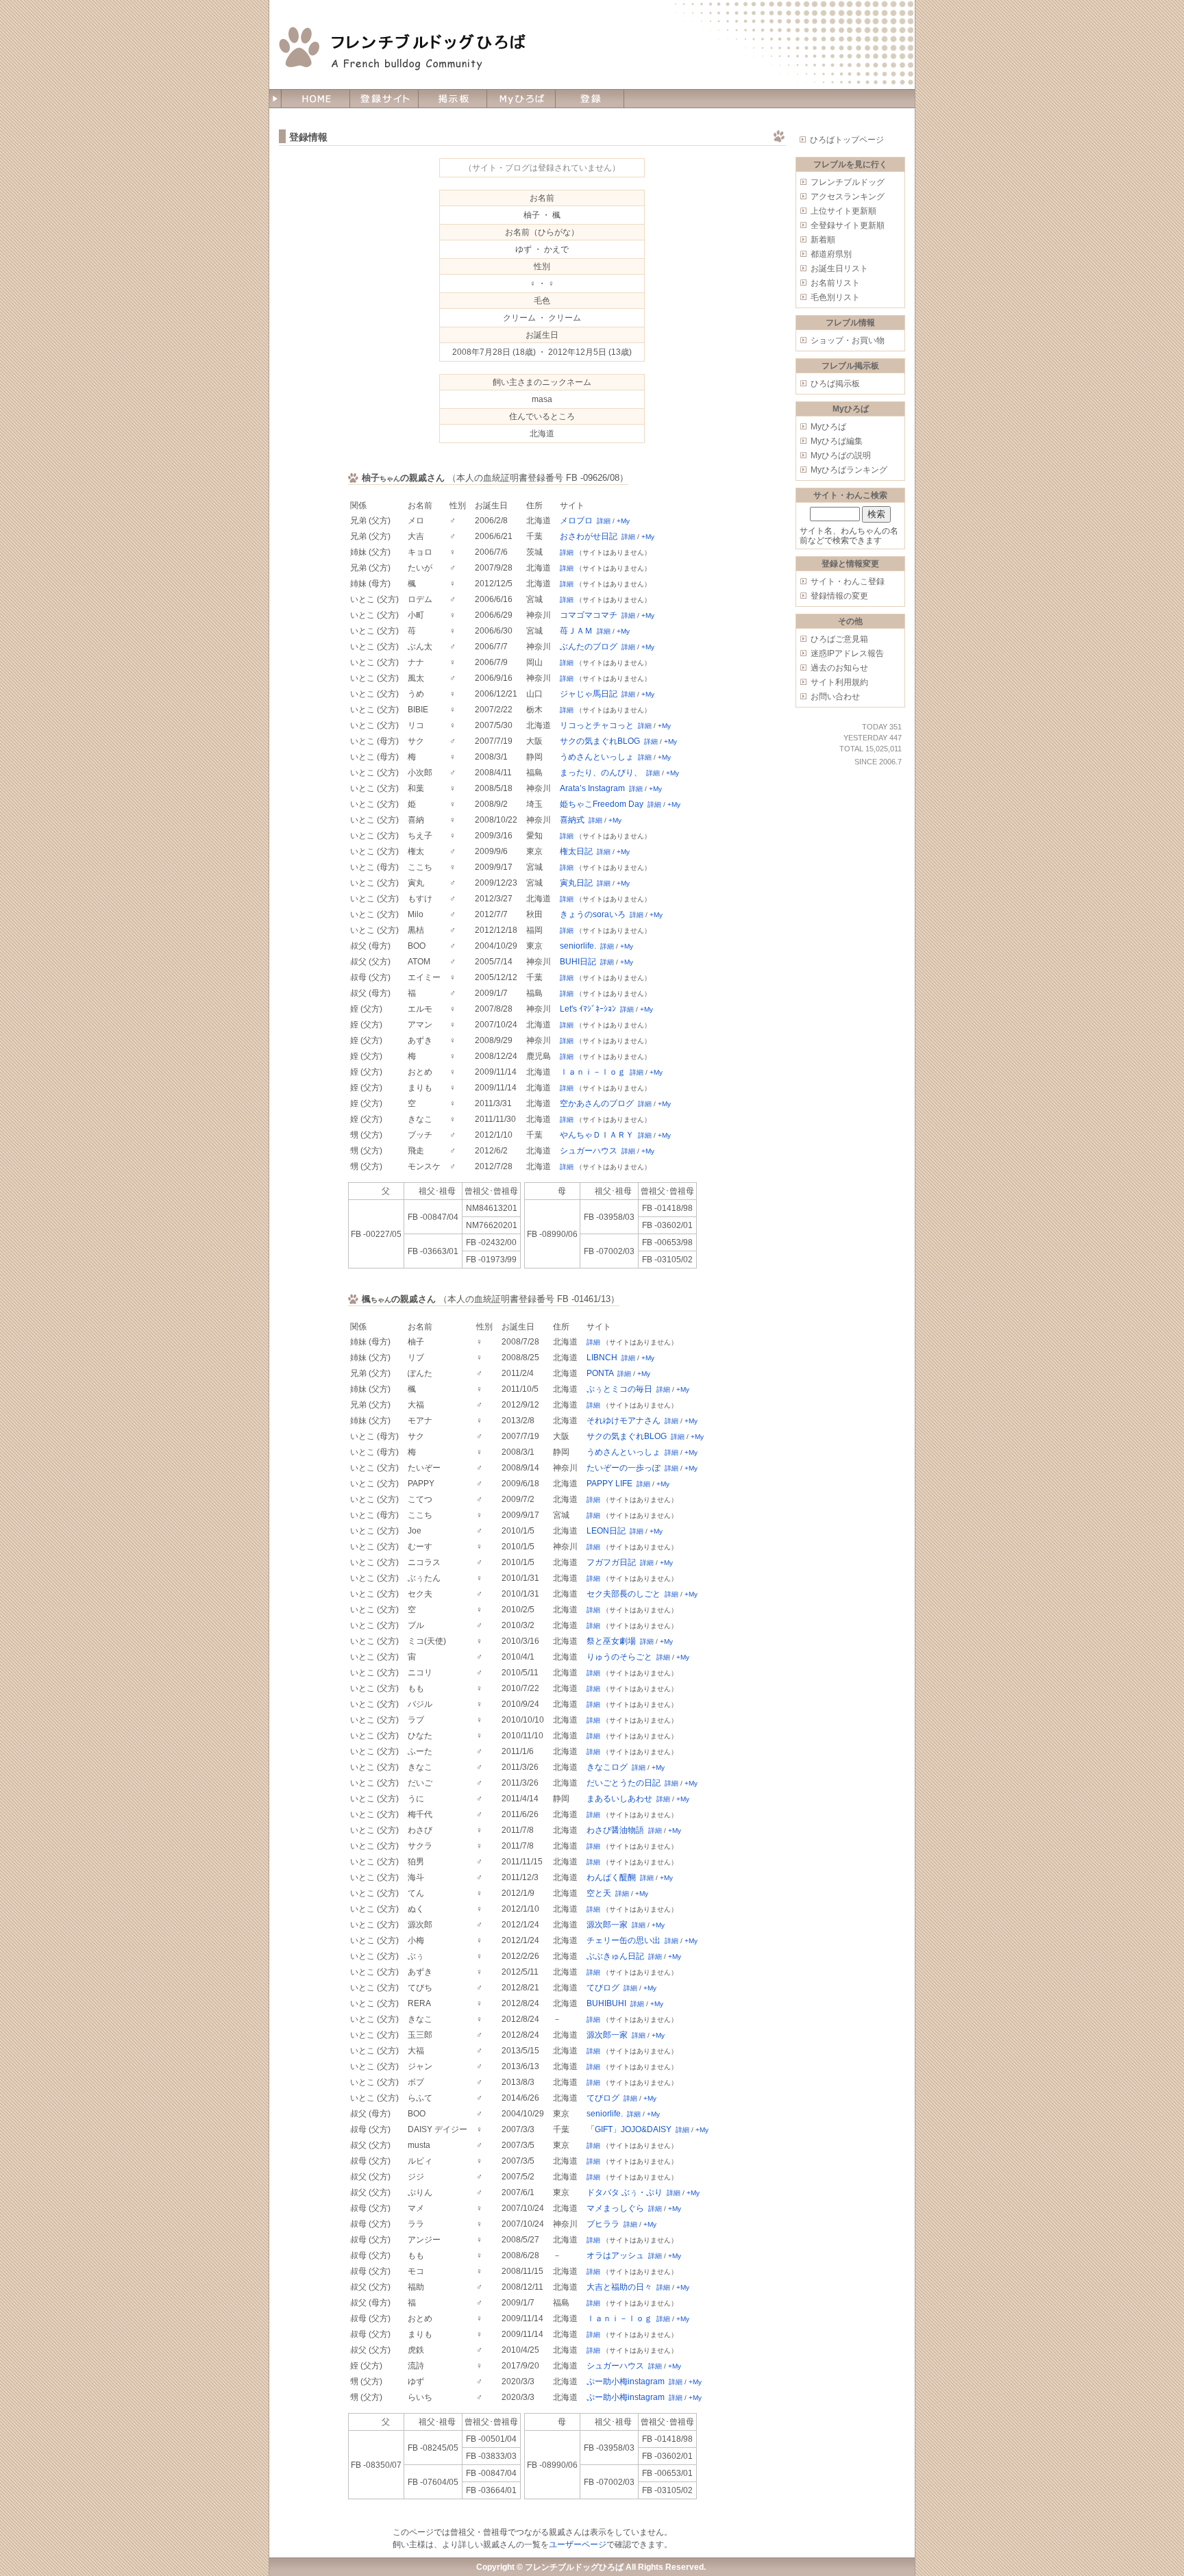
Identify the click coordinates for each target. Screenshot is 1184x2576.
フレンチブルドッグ (848, 182)
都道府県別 (831, 254)
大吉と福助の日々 (619, 2287)
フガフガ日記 (611, 1562)
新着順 (823, 240)
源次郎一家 (607, 1925)
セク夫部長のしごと (624, 1594)
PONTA (600, 1373)
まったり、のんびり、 (601, 773)
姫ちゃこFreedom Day (602, 804)
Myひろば (828, 427)
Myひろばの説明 (841, 455)
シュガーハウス (589, 1151)
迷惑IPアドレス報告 (847, 653)
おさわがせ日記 (589, 536)
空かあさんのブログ (597, 1103)
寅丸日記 (576, 883)
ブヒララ (603, 2224)
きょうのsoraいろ (593, 914)
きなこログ (607, 1767)
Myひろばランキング (849, 470)
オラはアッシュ (615, 2255)
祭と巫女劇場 (611, 1641)
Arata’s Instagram (592, 788)
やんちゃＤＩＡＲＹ (597, 1135)
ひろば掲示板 (835, 384)
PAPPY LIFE (609, 1484)
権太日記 (576, 851)
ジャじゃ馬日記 (589, 694)
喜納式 (572, 820)
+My (623, 521)
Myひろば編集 (837, 441)
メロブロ (576, 521)
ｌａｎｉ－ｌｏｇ (593, 1072)
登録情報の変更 (839, 596)
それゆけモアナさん (624, 1421)
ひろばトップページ (847, 140)
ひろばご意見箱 (839, 639)
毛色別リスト (835, 297)
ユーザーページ (578, 2544)
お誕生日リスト (839, 268)
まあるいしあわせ (619, 1799)
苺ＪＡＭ (576, 631)
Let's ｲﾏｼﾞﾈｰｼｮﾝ (588, 1009)
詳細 (604, 521)
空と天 (599, 1893)
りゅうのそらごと (619, 1657)
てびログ (603, 1988)
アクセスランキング (848, 197)
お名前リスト (835, 283)
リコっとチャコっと (597, 725)
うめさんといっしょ (597, 757)
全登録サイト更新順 (848, 225)
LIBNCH (602, 1358)
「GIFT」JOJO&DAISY (629, 2129)
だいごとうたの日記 (624, 1783)
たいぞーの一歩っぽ (624, 1468)
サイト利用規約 (839, 682)
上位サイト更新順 (843, 211)
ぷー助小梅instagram (626, 2381)
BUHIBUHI (606, 2003)
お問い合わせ (835, 697)
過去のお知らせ (839, 668)
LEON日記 (606, 1531)
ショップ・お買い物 (848, 340)
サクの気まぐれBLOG (600, 741)
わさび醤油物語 (615, 1830)
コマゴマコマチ (589, 615)
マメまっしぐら (615, 2208)
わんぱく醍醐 (611, 1877)
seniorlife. (578, 946)
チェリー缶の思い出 (624, 1940)
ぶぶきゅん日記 (615, 1956)
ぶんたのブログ (589, 647)
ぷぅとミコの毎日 (619, 1389)
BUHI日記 (578, 962)
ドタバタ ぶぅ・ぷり (625, 2192)
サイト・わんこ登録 (848, 582)
